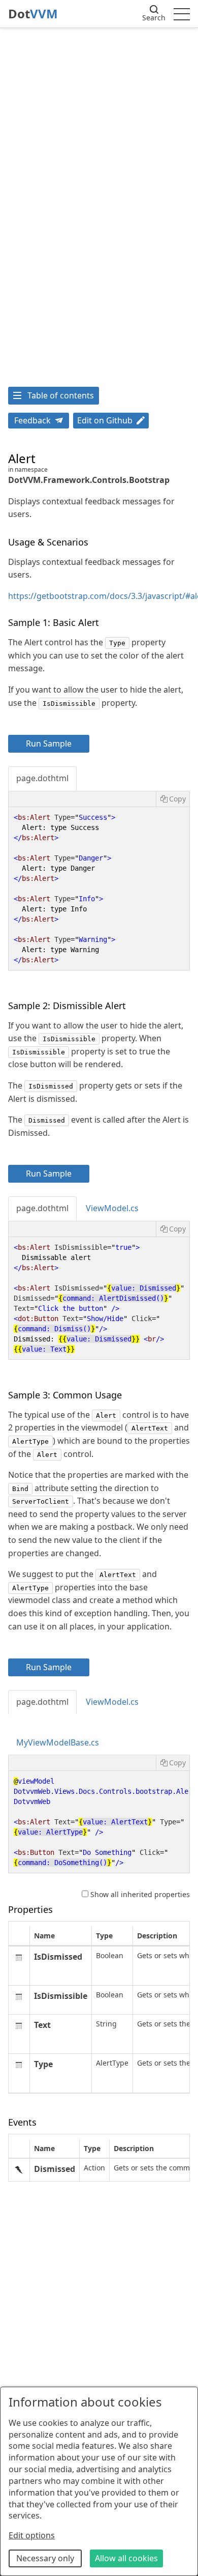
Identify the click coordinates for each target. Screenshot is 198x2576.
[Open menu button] (182, 14)
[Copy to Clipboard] (173, 799)
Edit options (32, 2535)
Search (154, 18)
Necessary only (45, 2558)
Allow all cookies (126, 2558)
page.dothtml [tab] (42, 778)
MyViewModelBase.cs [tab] (58, 1742)
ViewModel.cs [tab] (112, 1208)
